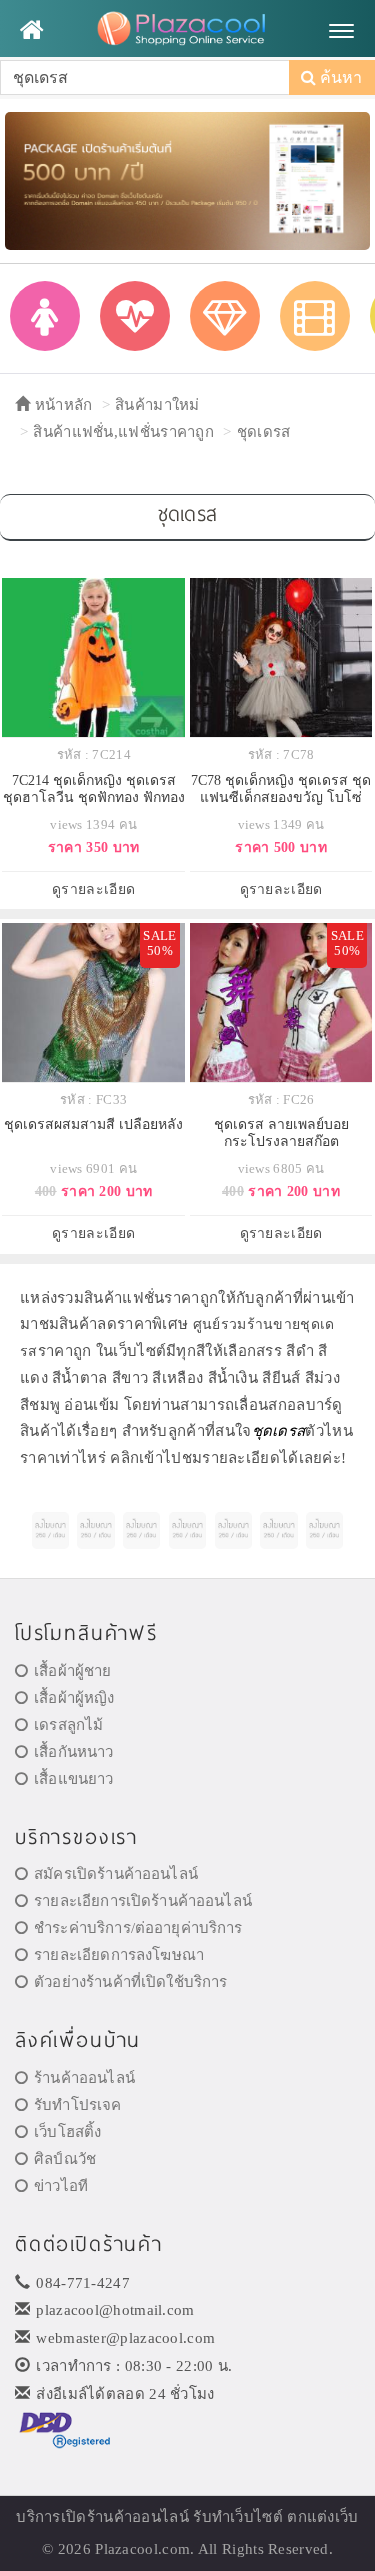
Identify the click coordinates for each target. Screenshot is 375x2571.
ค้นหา (339, 77)
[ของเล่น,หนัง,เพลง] (315, 316)
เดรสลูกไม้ (68, 1725)
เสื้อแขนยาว (73, 1779)
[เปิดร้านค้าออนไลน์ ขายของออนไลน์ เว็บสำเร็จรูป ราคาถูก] (187, 179)
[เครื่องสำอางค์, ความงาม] (135, 316)
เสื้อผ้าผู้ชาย (72, 1671)
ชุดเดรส (264, 432)
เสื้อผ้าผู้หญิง (74, 1698)
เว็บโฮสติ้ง (67, 2132)
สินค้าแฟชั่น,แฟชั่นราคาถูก (123, 432)
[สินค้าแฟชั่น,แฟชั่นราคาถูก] (45, 316)
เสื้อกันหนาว (73, 1752)
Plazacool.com (142, 2549)
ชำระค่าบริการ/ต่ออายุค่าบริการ (138, 1928)
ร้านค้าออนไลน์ (84, 2078)
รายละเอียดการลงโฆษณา (119, 1955)
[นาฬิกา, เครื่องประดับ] (225, 316)
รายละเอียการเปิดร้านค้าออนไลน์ (143, 1901)
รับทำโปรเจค (77, 2105)
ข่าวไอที (61, 2186)
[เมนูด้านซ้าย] (31, 30)
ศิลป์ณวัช (65, 2159)
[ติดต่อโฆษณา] (50, 1530)
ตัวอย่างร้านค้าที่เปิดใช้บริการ (130, 1982)
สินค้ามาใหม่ (157, 405)
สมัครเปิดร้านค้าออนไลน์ (116, 1874)
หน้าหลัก (61, 405)
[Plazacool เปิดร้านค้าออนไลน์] (187, 30)
